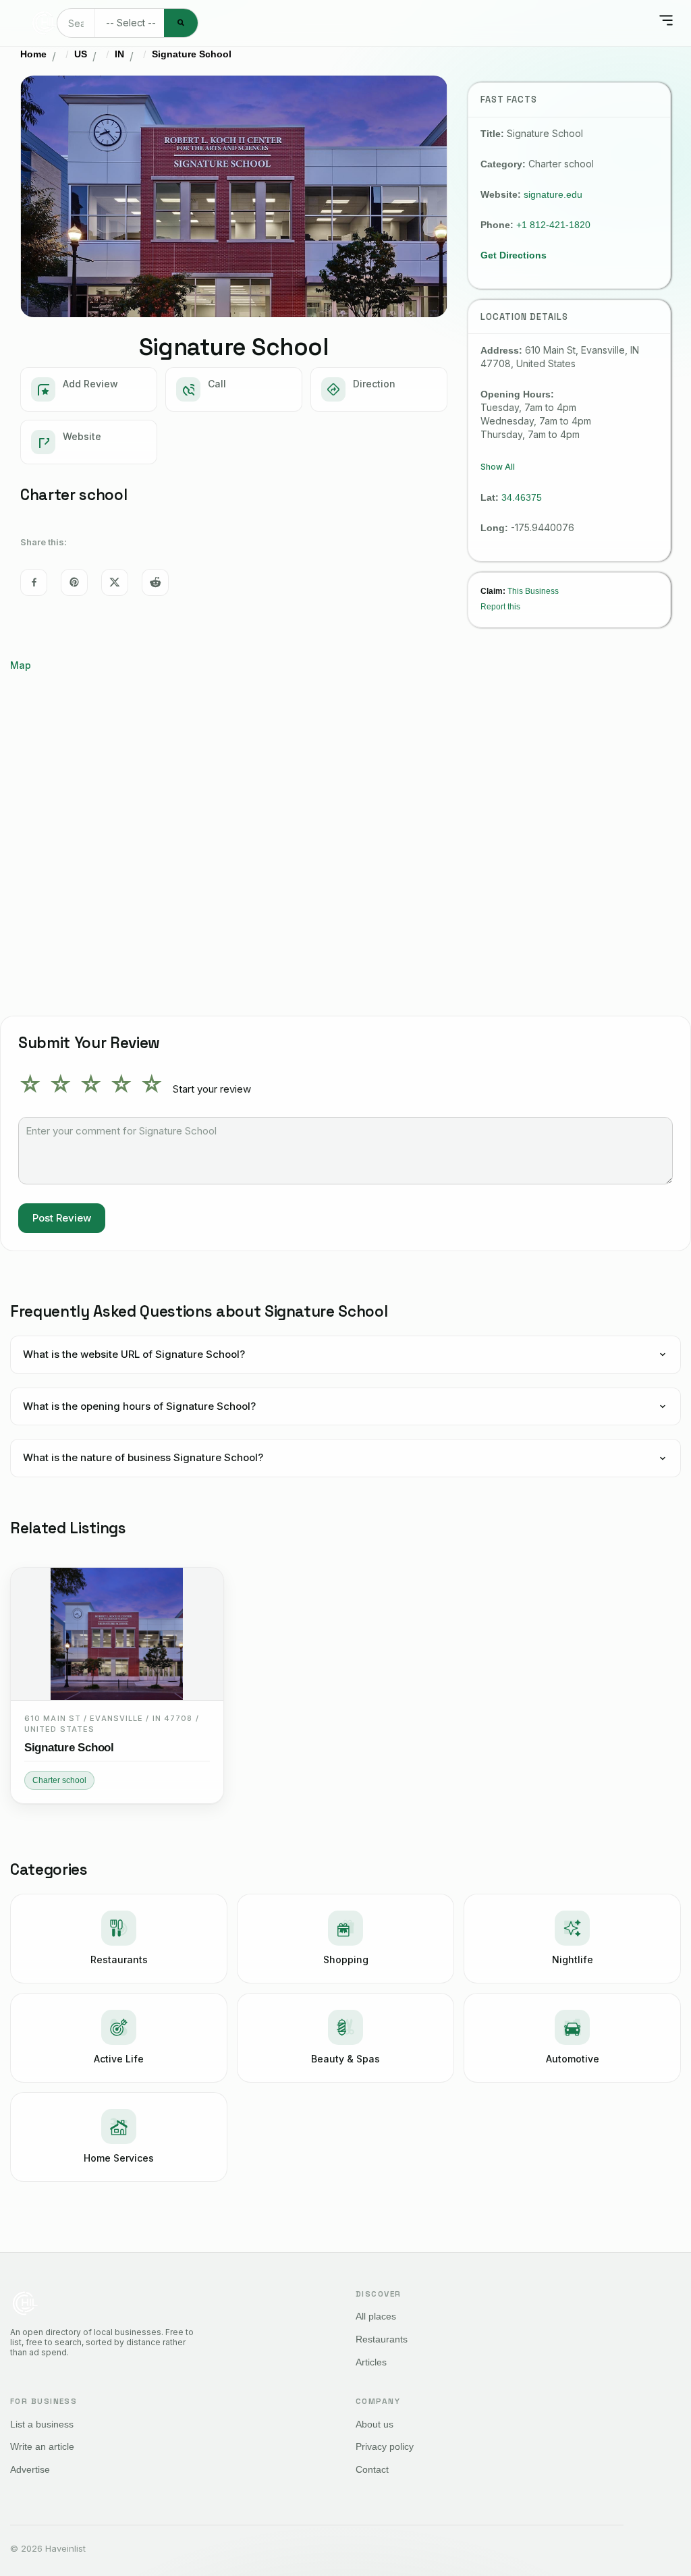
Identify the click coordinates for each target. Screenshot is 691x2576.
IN (119, 54)
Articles (371, 2362)
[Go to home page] (44, 23)
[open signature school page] (117, 1634)
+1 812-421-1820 (553, 225)
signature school (69, 1748)
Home (33, 54)
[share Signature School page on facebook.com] (34, 582)
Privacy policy (385, 2446)
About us (375, 2424)
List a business (42, 2424)
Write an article (42, 2446)
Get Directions (514, 255)
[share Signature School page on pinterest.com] (74, 582)
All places (376, 2316)
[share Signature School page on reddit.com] (155, 582)
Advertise (30, 2469)
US (81, 54)
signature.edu (553, 194)
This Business (533, 591)
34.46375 (522, 497)
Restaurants (382, 2339)
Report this (500, 606)
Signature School (192, 54)
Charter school (59, 1780)
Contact (372, 2469)
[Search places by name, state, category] (181, 23)
